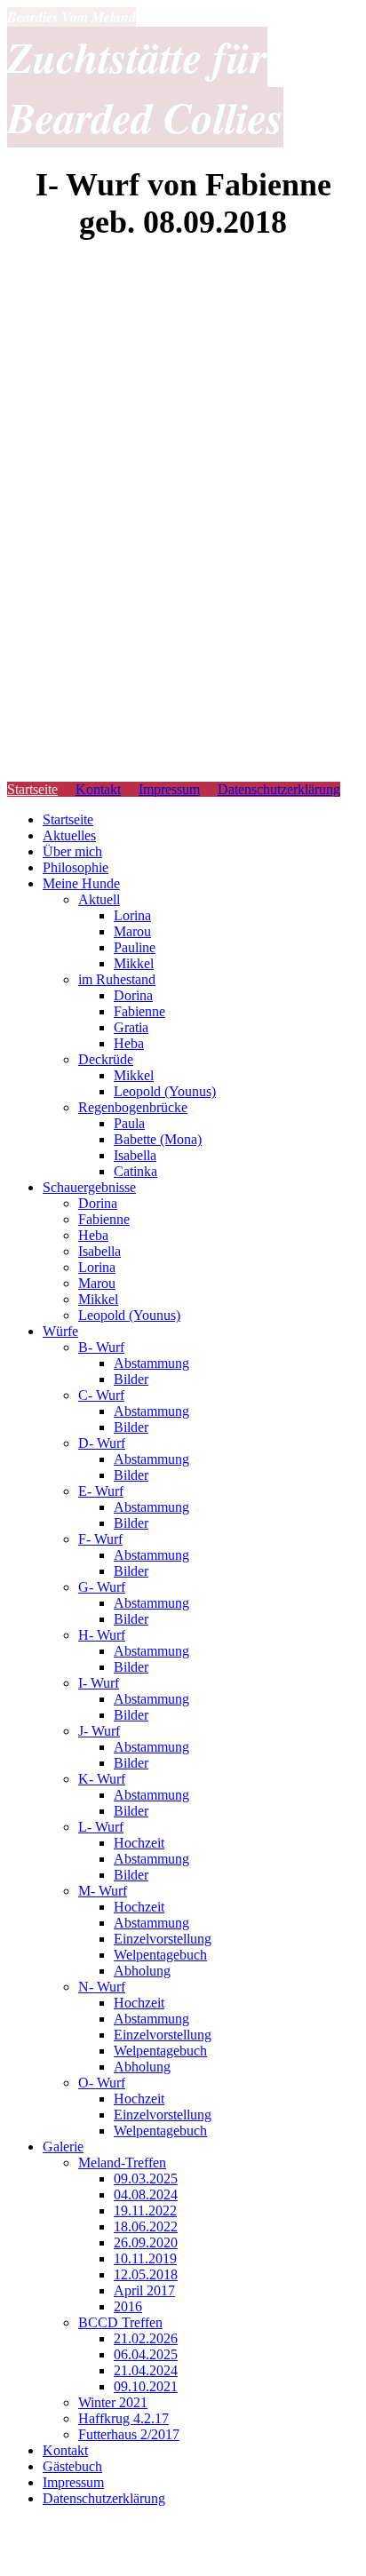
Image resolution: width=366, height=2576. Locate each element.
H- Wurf (102, 1635)
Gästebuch (72, 2466)
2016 (128, 2306)
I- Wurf (99, 1683)
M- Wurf (103, 1891)
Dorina (133, 995)
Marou (132, 931)
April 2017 (144, 2290)
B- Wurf (101, 1347)
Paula (129, 1123)
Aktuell (99, 899)
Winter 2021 (113, 2402)
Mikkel (134, 963)
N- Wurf (102, 1987)
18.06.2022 (146, 2226)
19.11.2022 (145, 2210)
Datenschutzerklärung (279, 789)
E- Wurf (101, 1491)
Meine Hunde (81, 883)
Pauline (135, 947)
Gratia (131, 1027)
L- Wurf (101, 1827)
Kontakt (98, 789)
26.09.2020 (146, 2242)
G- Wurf (102, 1587)
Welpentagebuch (160, 1955)
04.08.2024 (146, 2194)
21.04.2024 (146, 2370)
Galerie (63, 2147)
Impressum (169, 789)
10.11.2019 (145, 2258)
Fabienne (139, 1011)
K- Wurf (102, 1779)
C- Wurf (101, 1395)
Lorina (132, 915)
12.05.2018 (146, 2274)
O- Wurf (102, 2083)
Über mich (72, 851)
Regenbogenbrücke (133, 1107)
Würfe (60, 1331)
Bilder (131, 1379)
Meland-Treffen (122, 2163)
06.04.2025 (146, 2354)
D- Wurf (102, 1443)
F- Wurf (100, 1539)
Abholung (142, 1971)
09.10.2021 (146, 2386)
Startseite (32, 789)
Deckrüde (106, 1059)
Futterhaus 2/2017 (129, 2434)
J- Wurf (99, 1731)
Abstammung (151, 1363)
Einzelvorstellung (163, 1939)
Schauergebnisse (89, 1187)
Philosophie (76, 867)
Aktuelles (69, 835)
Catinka (135, 1171)
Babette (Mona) (158, 1139)
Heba (129, 1043)
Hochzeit (139, 1843)
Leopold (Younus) (165, 1091)
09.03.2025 (146, 2178)
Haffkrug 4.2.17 (123, 2418)
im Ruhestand (117, 979)
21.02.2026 (146, 2338)
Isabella (135, 1155)
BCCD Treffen (120, 2322)
